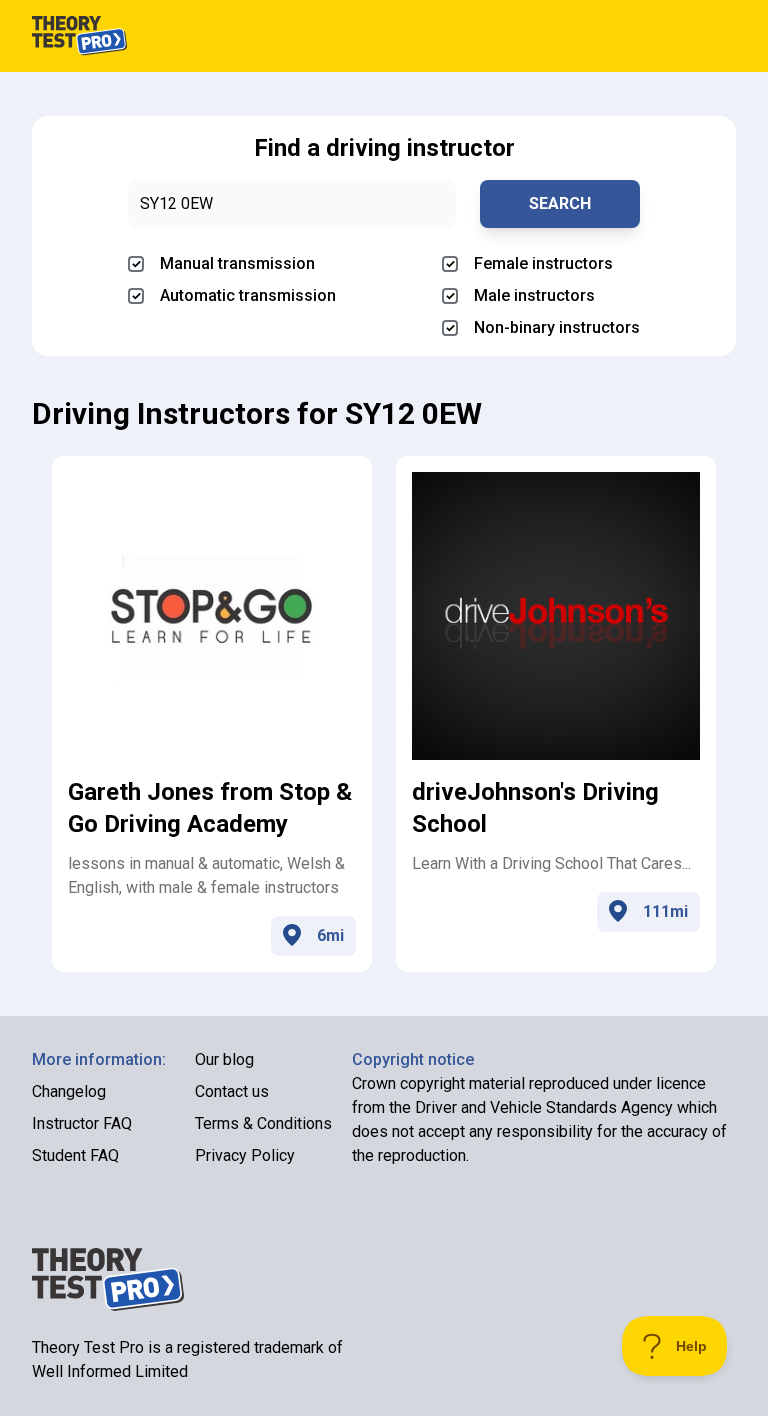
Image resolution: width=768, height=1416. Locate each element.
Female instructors (543, 263)
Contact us (232, 1091)
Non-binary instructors (557, 327)
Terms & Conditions (263, 1123)
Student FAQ (75, 1155)
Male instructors (534, 295)
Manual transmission (237, 263)
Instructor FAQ (82, 1123)
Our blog (224, 1059)
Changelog (69, 1091)
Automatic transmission (248, 295)
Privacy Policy (245, 1155)
